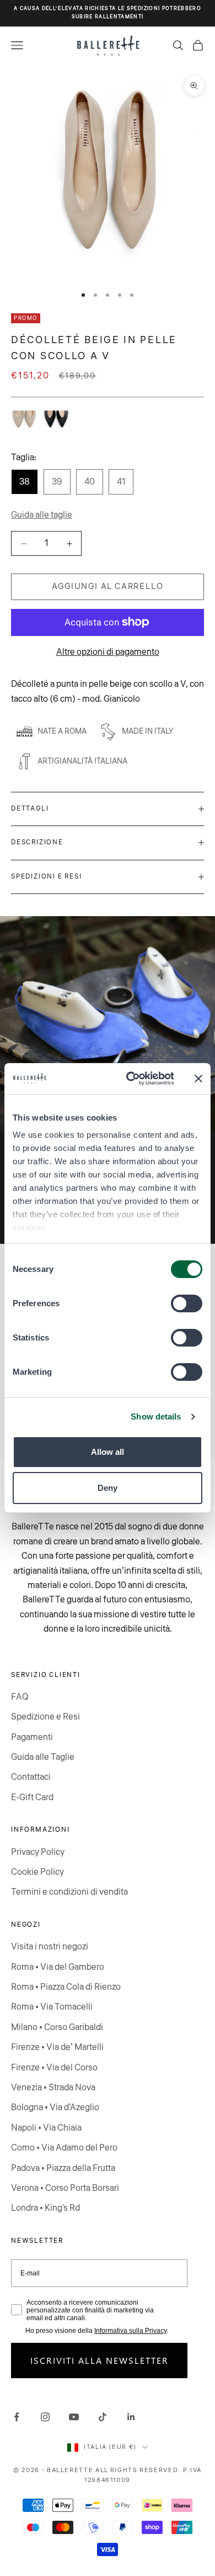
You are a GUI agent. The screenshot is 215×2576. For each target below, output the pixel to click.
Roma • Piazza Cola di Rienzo (66, 1987)
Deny (108, 1488)
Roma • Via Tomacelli (52, 2007)
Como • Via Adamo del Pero (64, 2148)
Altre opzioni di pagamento (108, 652)
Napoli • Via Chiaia (46, 2128)
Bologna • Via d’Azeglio (55, 2107)
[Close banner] (198, 1079)
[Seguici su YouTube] (74, 2417)
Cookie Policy (37, 1872)
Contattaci (31, 1777)
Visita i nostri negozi (50, 1947)
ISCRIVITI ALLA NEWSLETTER (100, 2360)
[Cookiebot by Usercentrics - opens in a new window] (130, 1079)
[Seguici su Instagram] (45, 2417)
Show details (156, 1416)
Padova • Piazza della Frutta (63, 2168)
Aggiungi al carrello (108, 587)
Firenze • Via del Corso (54, 2068)
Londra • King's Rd (45, 2208)
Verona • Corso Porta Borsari (65, 2188)
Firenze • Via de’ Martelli (57, 2047)
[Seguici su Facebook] (17, 2417)
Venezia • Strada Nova (53, 2088)
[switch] (187, 1303)
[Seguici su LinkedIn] (131, 2417)
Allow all (108, 1452)
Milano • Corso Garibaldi (57, 2027)
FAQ (20, 1697)
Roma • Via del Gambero (58, 1967)
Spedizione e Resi (45, 1717)
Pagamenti (32, 1737)
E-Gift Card (32, 1797)
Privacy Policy (38, 1852)
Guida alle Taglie (43, 1757)
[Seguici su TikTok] (103, 2417)
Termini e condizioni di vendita (69, 1892)
